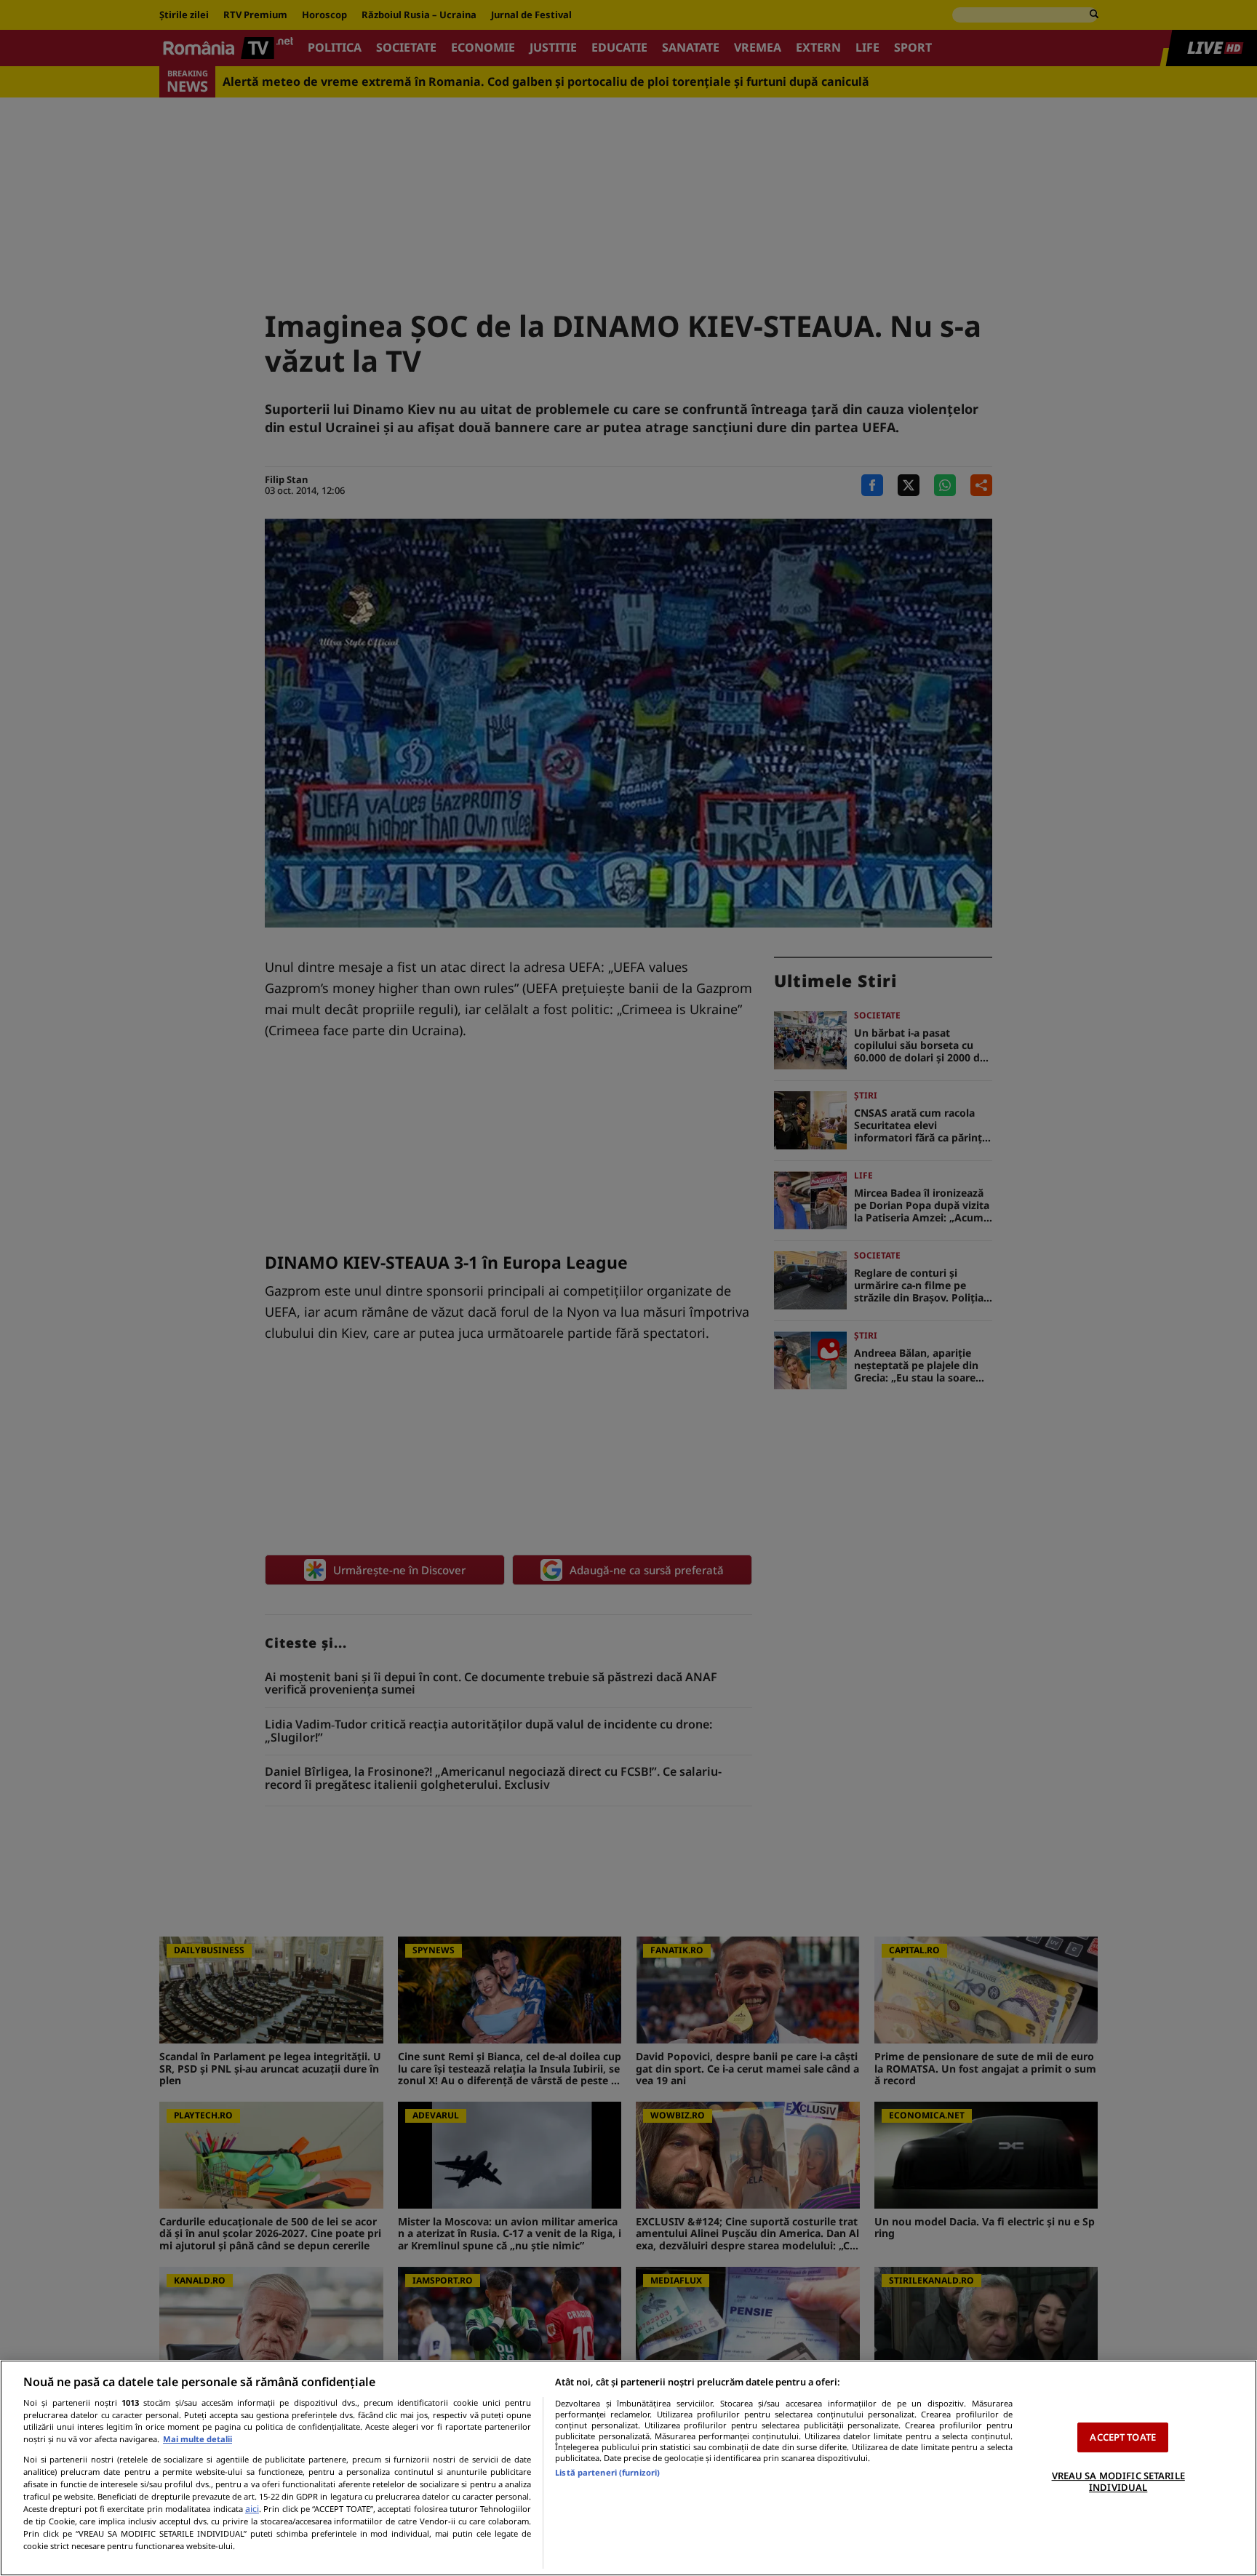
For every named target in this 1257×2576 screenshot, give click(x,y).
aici (252, 2509)
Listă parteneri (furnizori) (607, 2472)
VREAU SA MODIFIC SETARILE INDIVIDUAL (1118, 2481)
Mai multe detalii (197, 2439)
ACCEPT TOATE (1123, 2437)
